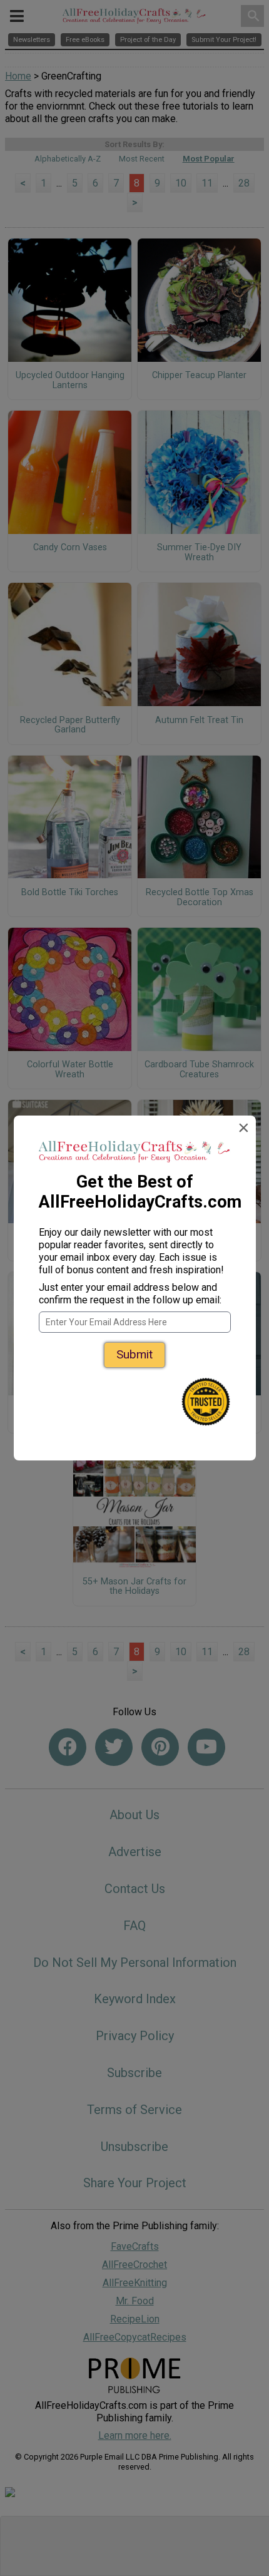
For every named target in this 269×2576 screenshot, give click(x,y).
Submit (134, 1354)
